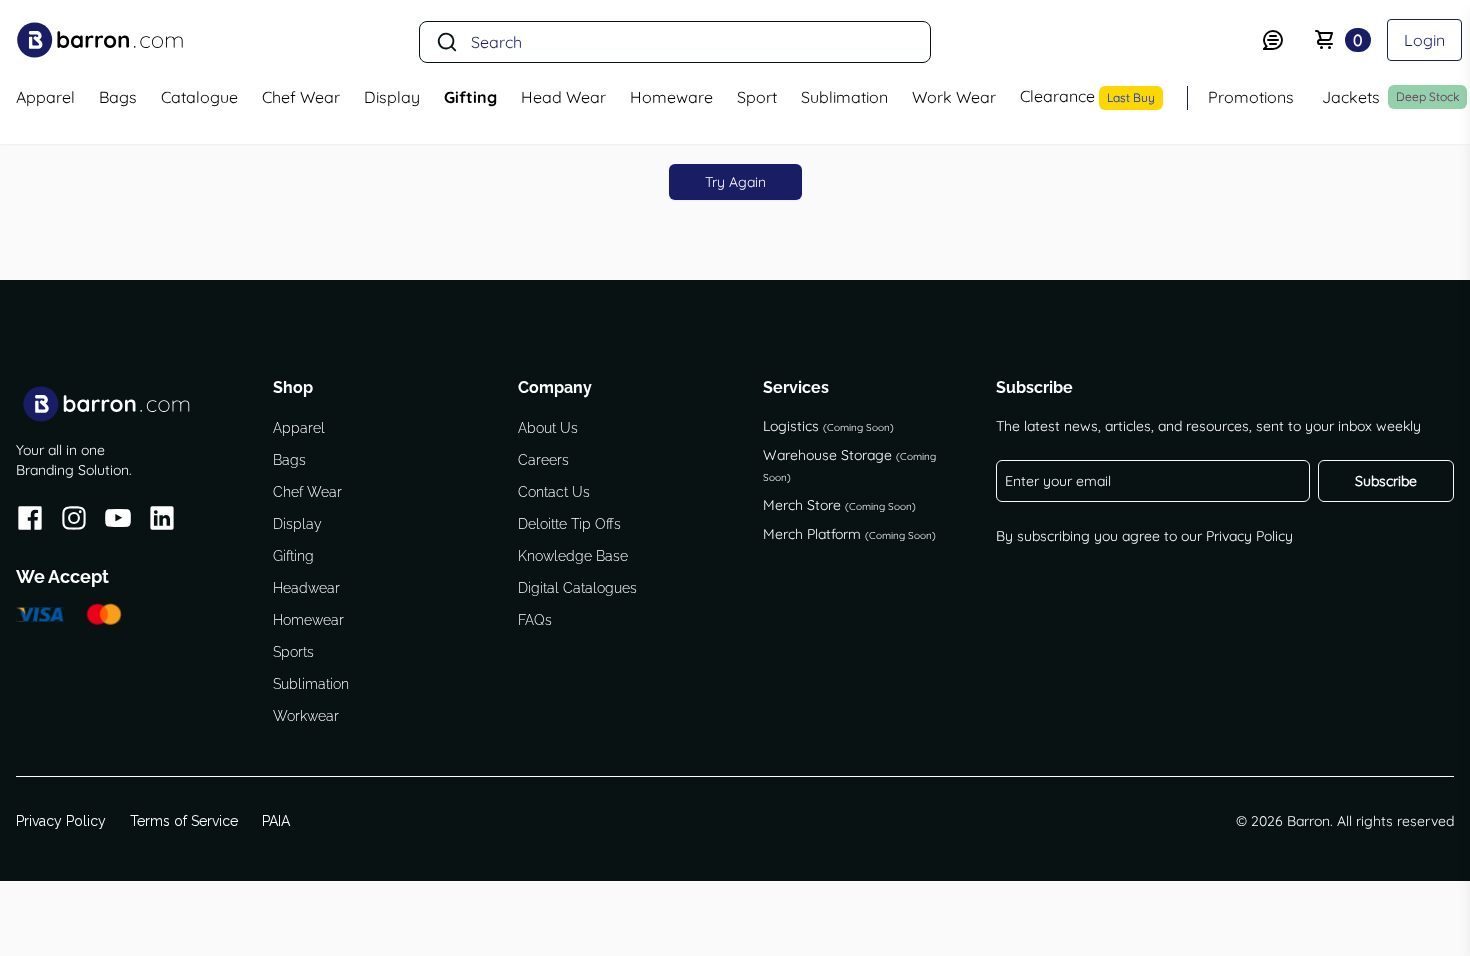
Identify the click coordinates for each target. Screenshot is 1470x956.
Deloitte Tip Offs (569, 524)
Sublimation (311, 684)
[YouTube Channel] (118, 521)
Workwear (306, 716)
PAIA (276, 821)
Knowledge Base (573, 556)
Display (297, 524)
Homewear (308, 620)
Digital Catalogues (577, 588)
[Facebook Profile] (30, 521)
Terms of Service (184, 821)
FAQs (535, 620)
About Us (548, 428)
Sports (293, 652)
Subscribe (1386, 481)
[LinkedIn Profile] (162, 521)
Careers (543, 460)
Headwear (306, 588)
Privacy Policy (1249, 536)
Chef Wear (307, 492)
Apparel (299, 428)
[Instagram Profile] (74, 521)
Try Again (735, 182)
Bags (289, 460)
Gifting (293, 556)
